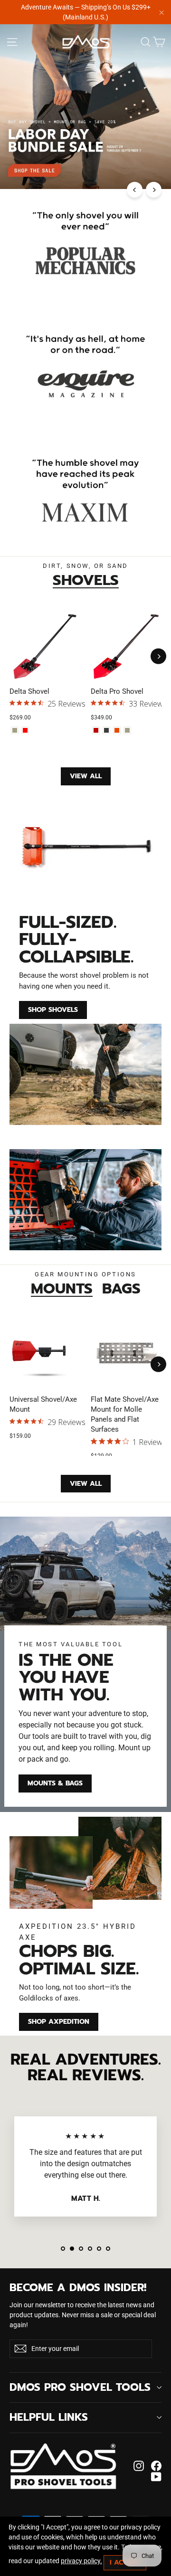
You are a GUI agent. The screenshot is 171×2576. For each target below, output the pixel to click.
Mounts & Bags (55, 1783)
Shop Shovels (53, 1010)
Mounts (62, 1288)
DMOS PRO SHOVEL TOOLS (80, 2387)
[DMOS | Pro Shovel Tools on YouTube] (156, 2477)
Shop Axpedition (59, 2022)
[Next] (154, 190)
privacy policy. (81, 2561)
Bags (121, 1288)
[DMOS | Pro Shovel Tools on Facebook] (156, 2466)
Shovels (86, 580)
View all (86, 776)
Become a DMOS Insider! (78, 2286)
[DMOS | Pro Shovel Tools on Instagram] (139, 2466)
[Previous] (135, 190)
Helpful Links (49, 2417)
